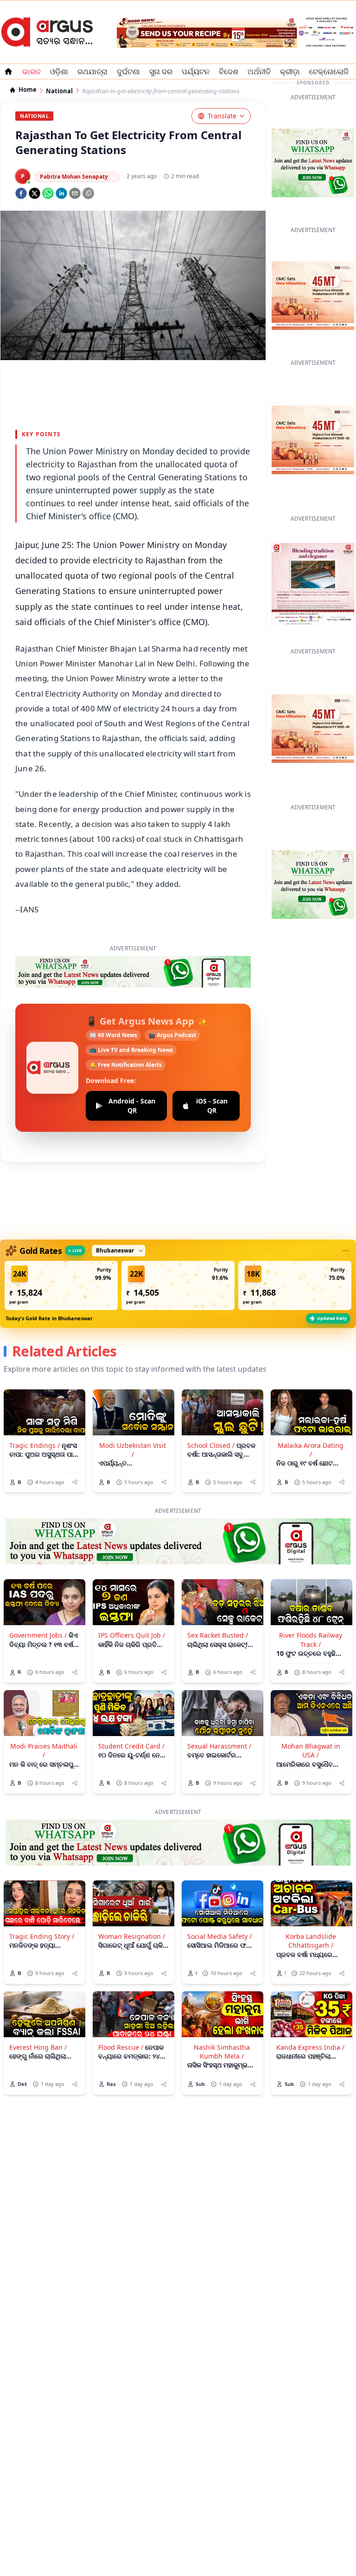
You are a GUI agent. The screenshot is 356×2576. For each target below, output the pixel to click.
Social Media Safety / (219, 1936)
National (59, 91)
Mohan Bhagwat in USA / (311, 1750)
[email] (75, 193)
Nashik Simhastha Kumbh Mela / (222, 2052)
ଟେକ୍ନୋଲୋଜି (329, 71)
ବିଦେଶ (229, 71)
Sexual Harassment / (219, 1746)
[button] (61, 1285)
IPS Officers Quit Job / (132, 1635)
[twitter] (35, 193)
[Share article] (75, 1482)
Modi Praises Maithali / (44, 1750)
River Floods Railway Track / (311, 1640)
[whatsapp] (48, 193)
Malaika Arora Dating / (311, 1450)
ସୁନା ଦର (161, 71)
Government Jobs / (38, 1635)
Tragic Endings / (35, 1445)
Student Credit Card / (131, 1746)
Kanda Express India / (310, 2047)
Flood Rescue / (121, 2047)
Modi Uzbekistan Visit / (133, 1450)
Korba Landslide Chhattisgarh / (311, 1941)
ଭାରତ (32, 71)
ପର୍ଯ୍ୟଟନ (196, 71)
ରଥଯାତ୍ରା (92, 71)
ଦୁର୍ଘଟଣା (128, 71)
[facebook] (21, 193)
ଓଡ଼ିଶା (59, 71)
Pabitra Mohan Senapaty (74, 177)
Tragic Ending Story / (42, 1936)
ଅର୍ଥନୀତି (259, 71)
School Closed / (211, 1445)
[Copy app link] (88, 193)
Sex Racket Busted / (218, 1635)
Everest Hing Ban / (38, 2047)
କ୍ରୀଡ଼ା (290, 71)
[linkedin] (61, 193)
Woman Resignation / (132, 1936)
